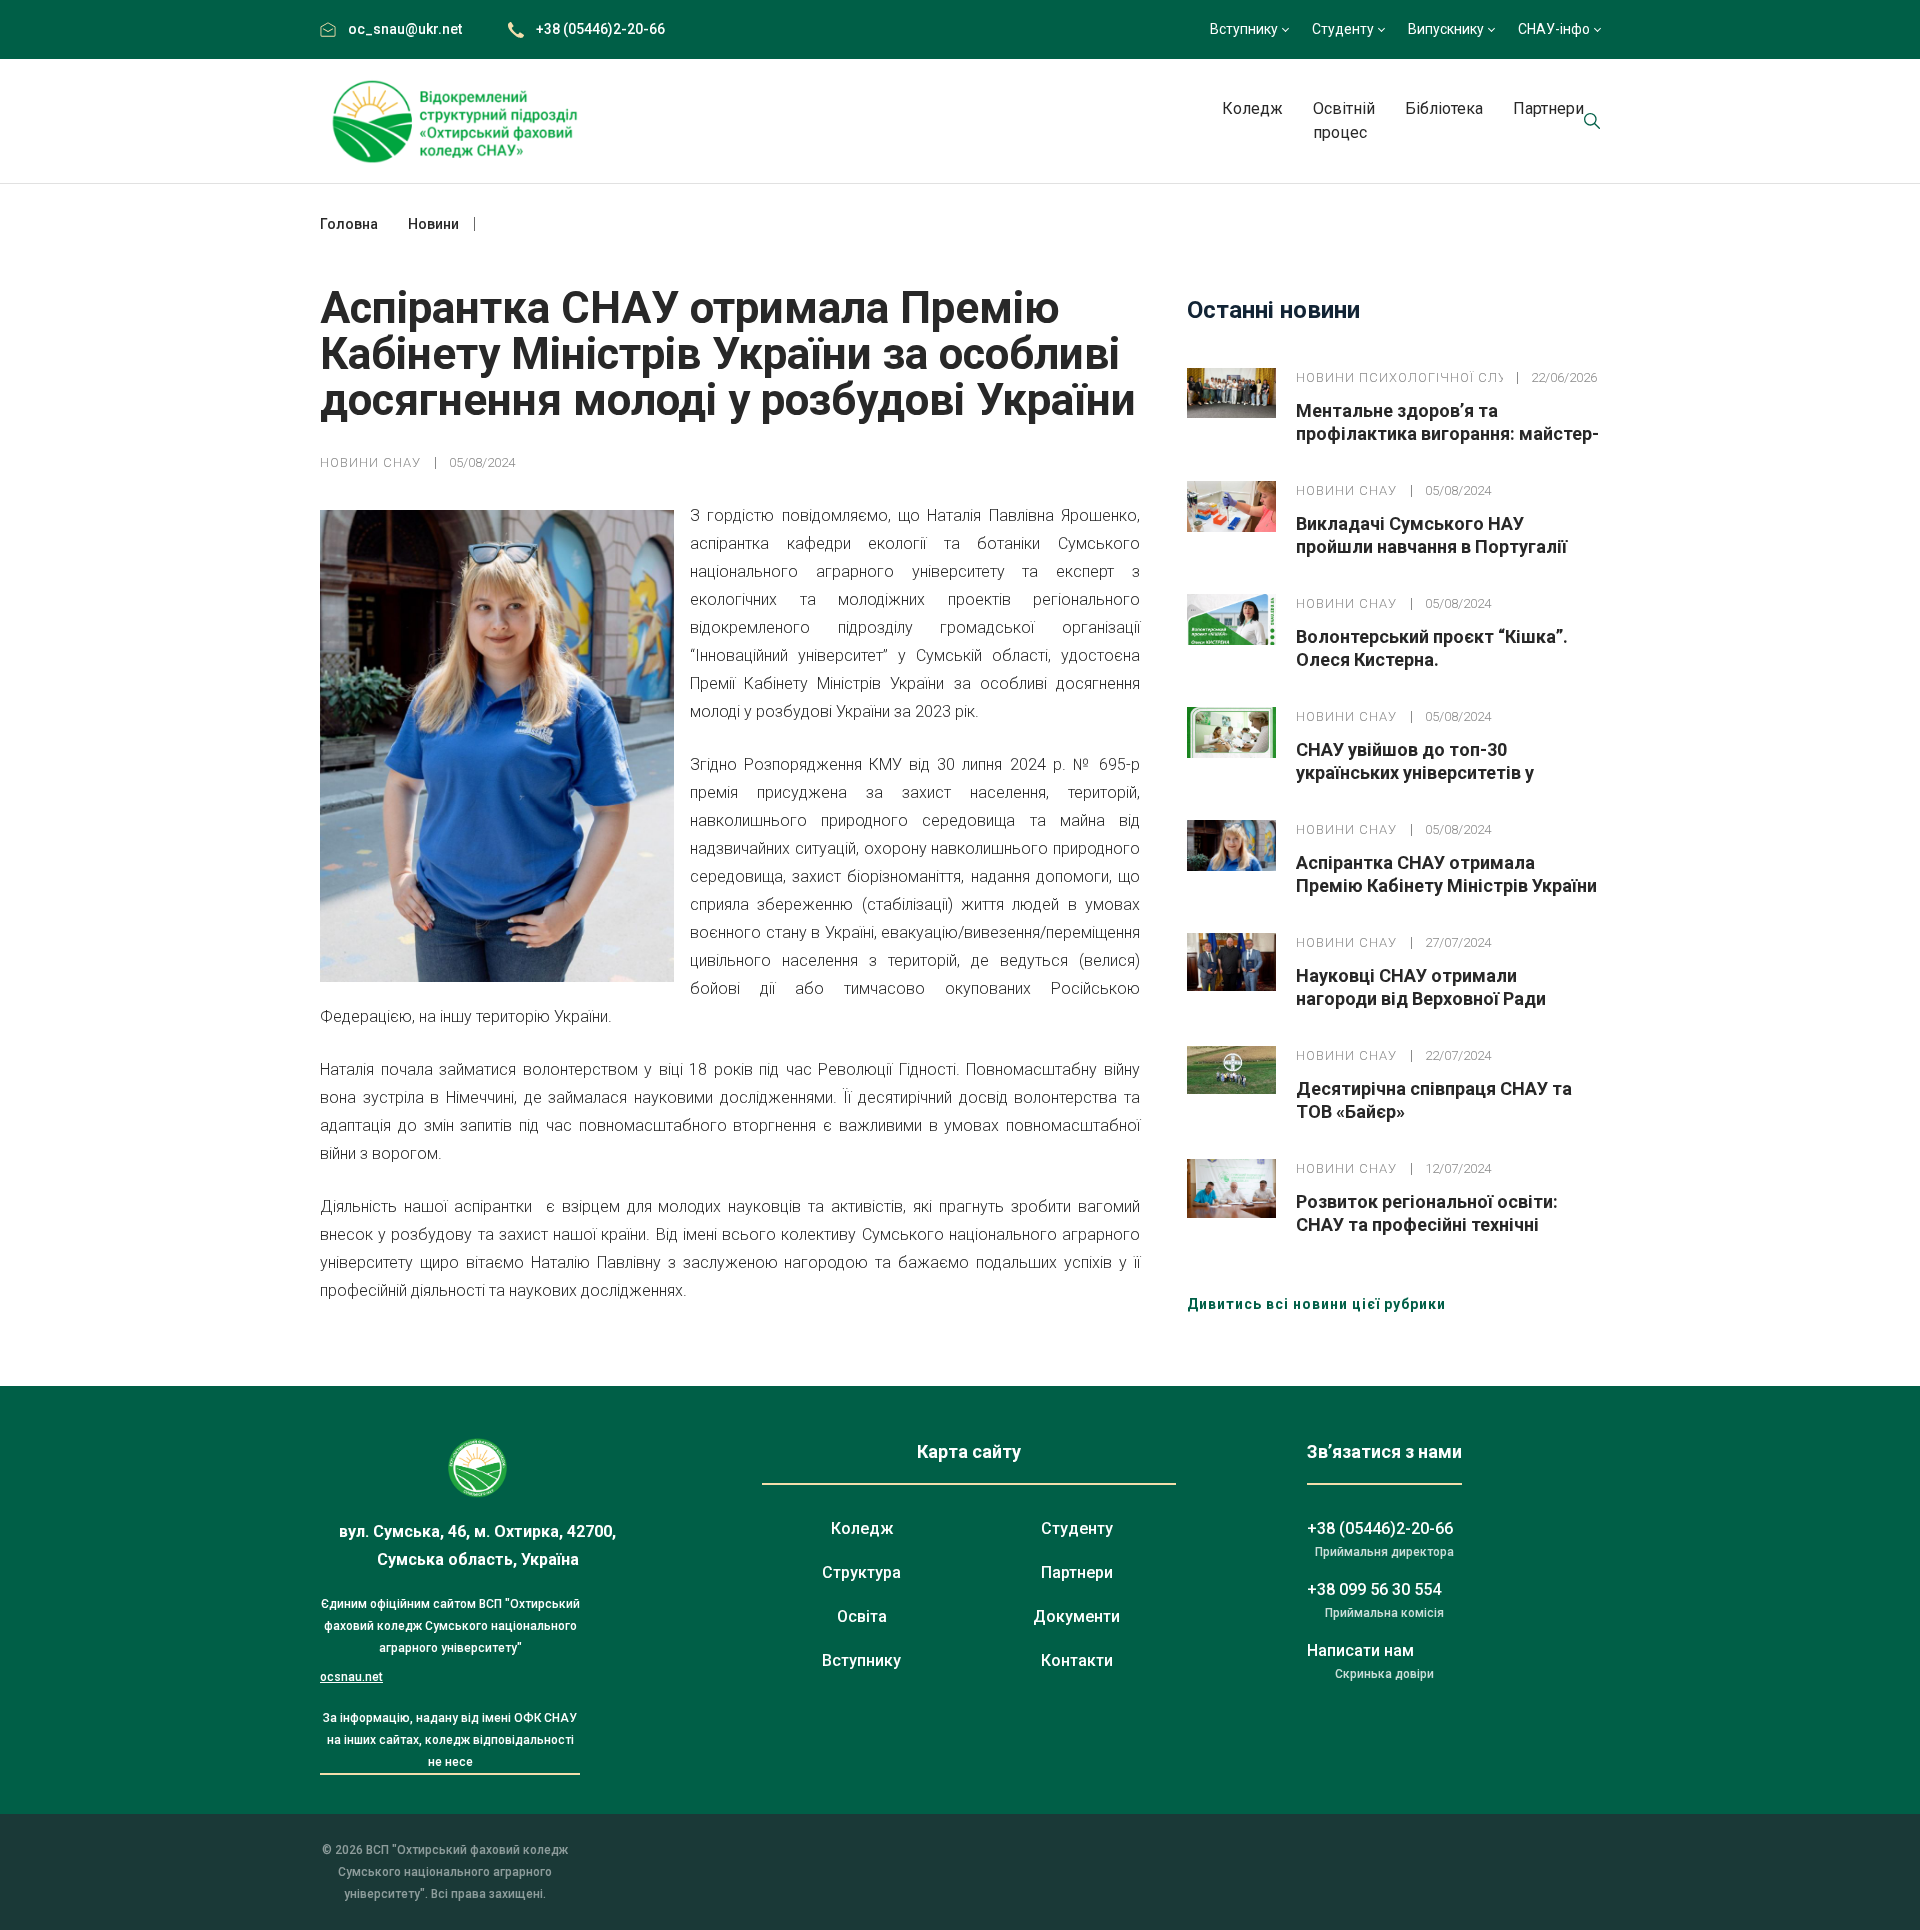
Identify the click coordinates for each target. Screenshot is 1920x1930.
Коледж (1252, 108)
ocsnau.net (351, 1677)
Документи (1076, 1616)
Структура (861, 1572)
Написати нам (1360, 1650)
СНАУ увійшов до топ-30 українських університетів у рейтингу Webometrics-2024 (1415, 772)
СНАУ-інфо (1554, 29)
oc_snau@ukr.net (405, 29)
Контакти (1077, 1660)
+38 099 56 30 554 (1374, 1589)
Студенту (1343, 29)
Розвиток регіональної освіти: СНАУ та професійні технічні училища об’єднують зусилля (1427, 1224)
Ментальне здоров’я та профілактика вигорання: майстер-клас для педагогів (1447, 433)
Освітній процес (1344, 120)
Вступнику (1244, 29)
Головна (349, 224)
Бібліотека (1444, 108)
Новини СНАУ (370, 462)
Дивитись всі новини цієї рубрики (1316, 1304)
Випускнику (1446, 29)
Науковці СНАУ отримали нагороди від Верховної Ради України (1421, 998)
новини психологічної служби (1399, 377)
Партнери (1548, 108)
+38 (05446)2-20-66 (600, 29)
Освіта (862, 1616)
